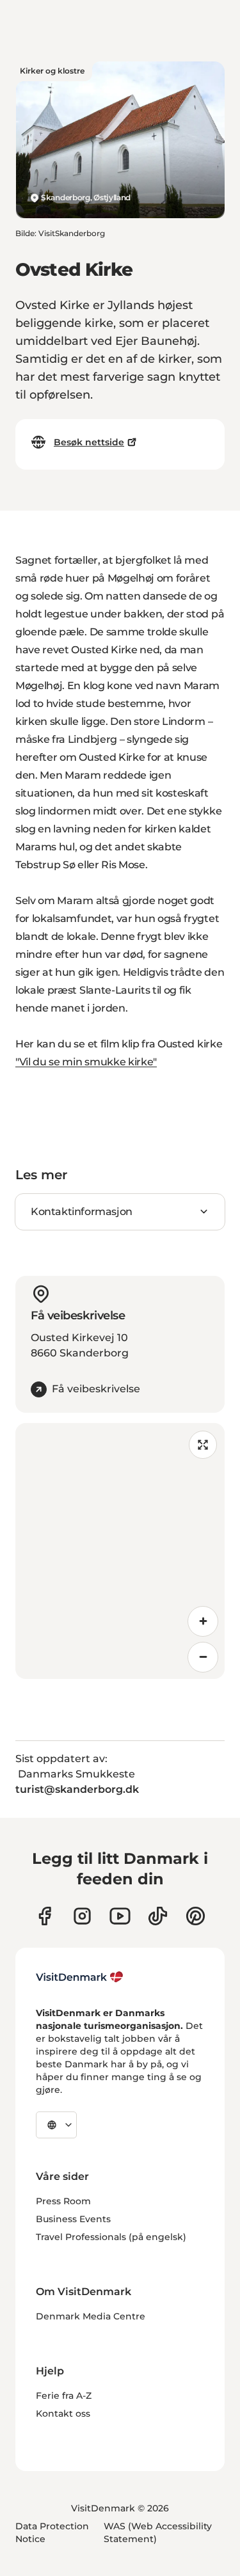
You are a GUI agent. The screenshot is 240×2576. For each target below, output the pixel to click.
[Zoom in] (203, 1621)
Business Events (73, 2219)
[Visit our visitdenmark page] (120, 1916)
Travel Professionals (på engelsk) (111, 2237)
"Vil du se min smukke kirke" (86, 1062)
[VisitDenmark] (80, 1977)
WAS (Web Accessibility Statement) (158, 2532)
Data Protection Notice (52, 2532)
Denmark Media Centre (91, 2316)
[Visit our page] (82, 1916)
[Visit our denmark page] (44, 1916)
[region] (120, 1551)
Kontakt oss (63, 2413)
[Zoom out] (203, 1657)
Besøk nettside (89, 442)
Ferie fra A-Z (64, 2396)
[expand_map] (203, 1445)
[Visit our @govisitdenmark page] (158, 1916)
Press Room (63, 2201)
